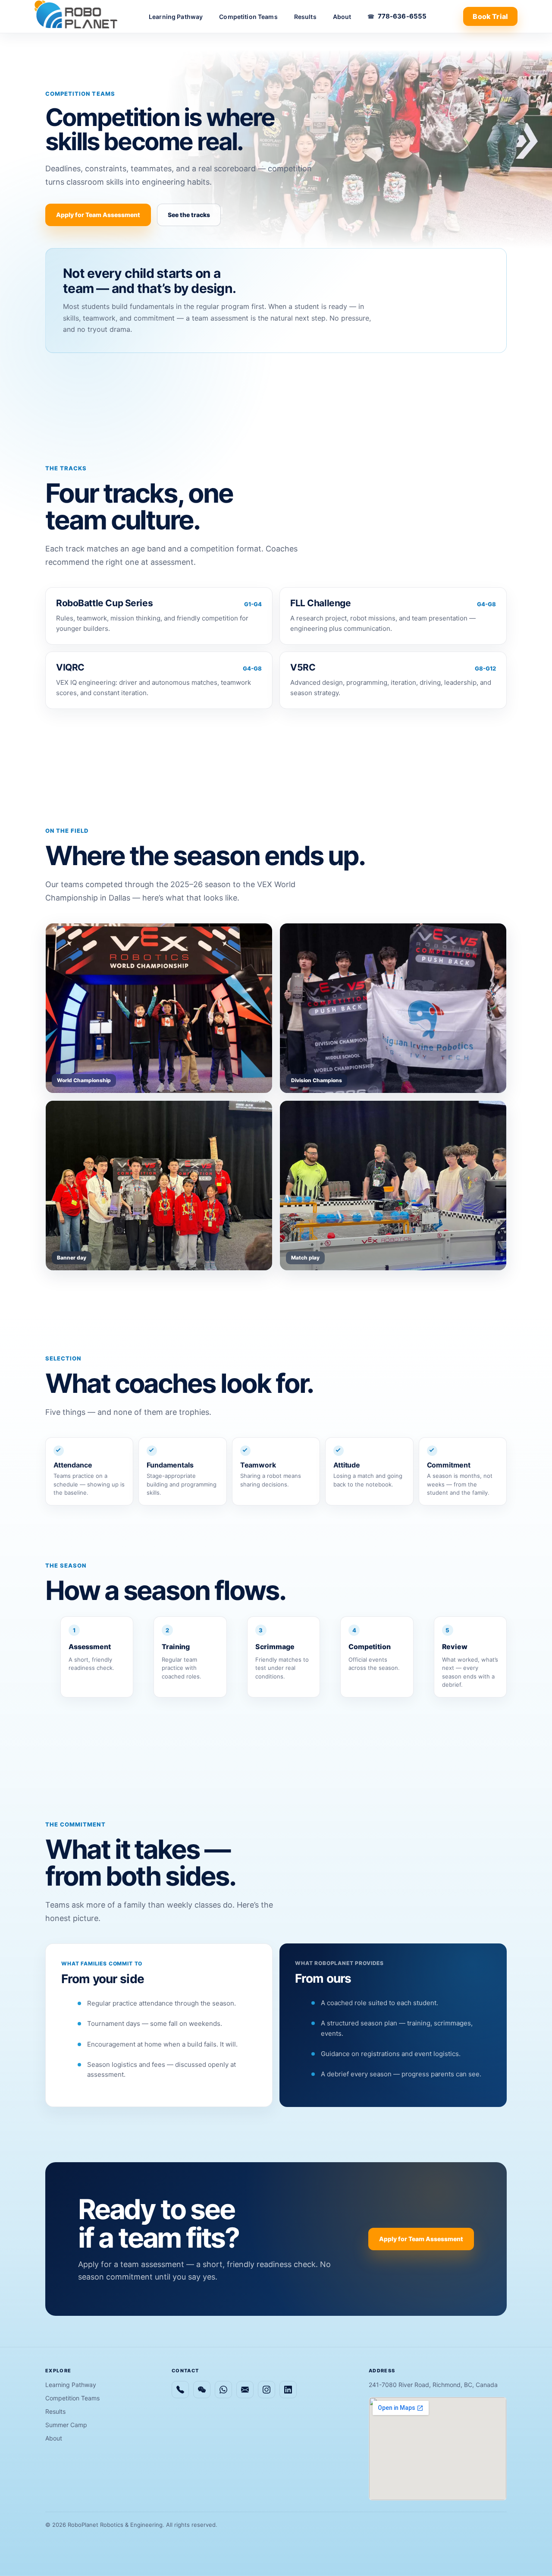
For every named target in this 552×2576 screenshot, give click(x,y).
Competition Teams (248, 17)
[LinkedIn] (288, 2390)
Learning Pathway (176, 17)
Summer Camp (66, 2425)
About (342, 17)
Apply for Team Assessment (98, 215)
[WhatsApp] (223, 2390)
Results (305, 17)
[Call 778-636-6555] (180, 2390)
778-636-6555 (402, 16)
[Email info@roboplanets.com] (245, 2390)
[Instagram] (267, 2390)
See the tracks (189, 215)
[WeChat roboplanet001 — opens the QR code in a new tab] (202, 2390)
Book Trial (490, 16)
